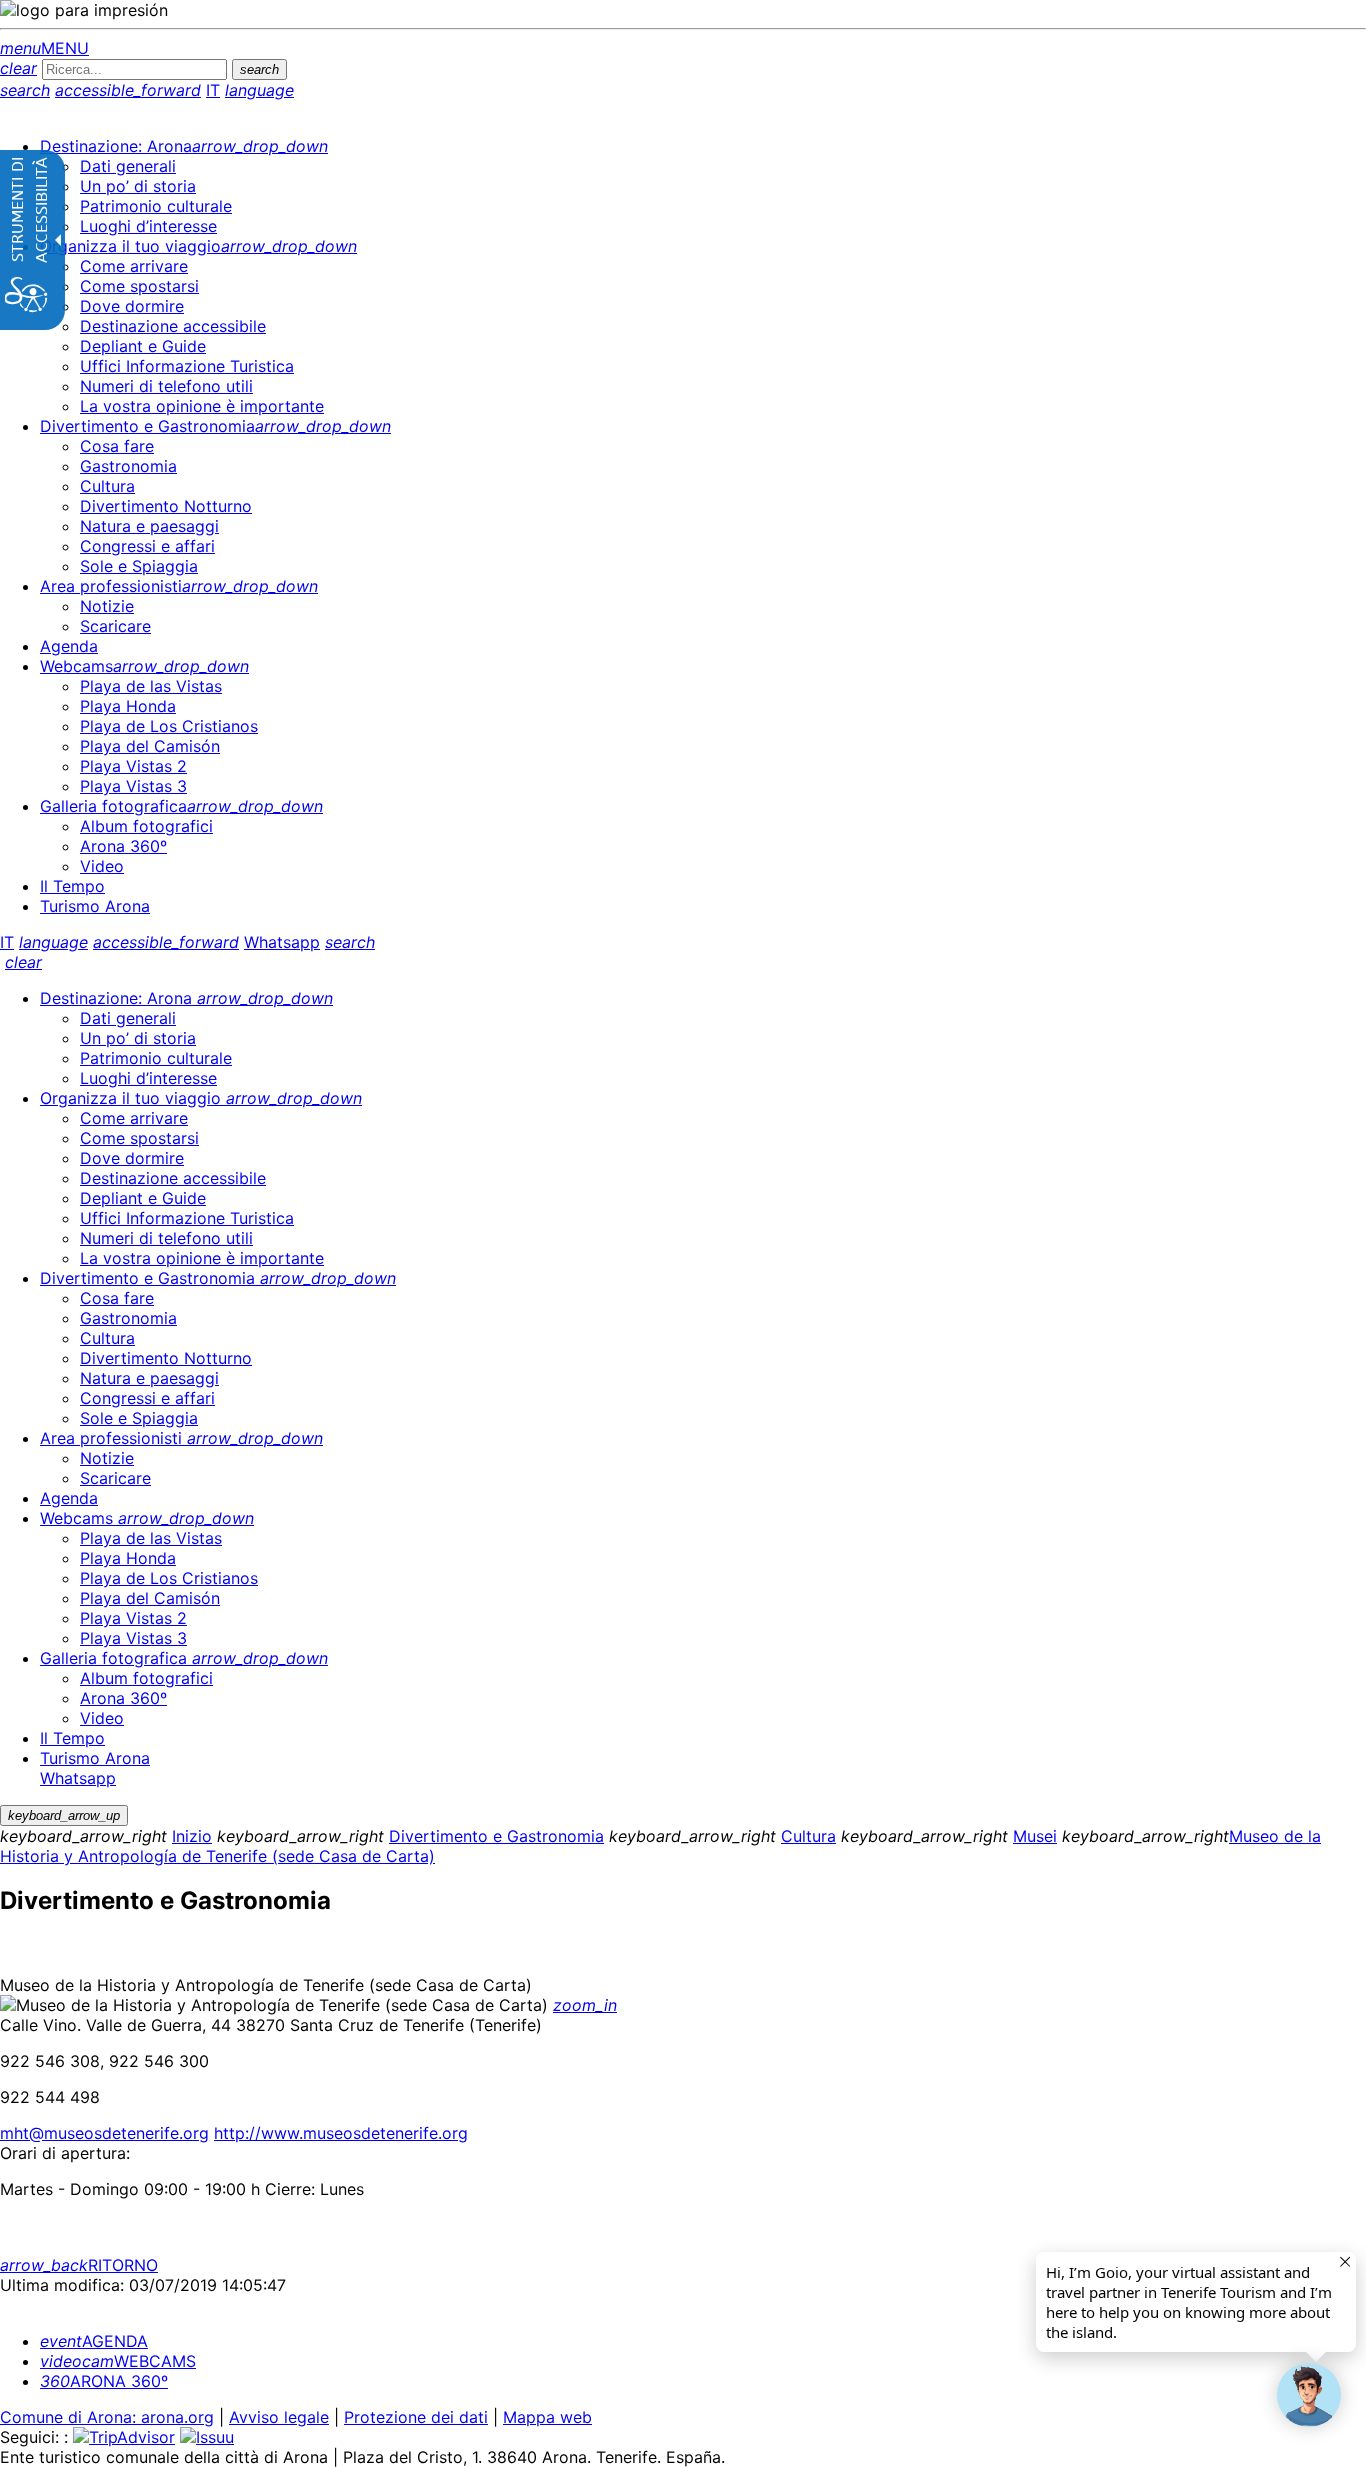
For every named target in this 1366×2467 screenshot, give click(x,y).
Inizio (192, 1836)
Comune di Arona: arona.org (107, 2417)
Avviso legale (279, 2417)
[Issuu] (207, 2437)
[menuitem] (184, 146)
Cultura (808, 1836)
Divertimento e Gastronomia (496, 1836)
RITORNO (79, 2265)
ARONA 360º (104, 2381)
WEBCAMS (118, 2361)
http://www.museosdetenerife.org (341, 2133)
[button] (1309, 2395)
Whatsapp (282, 942)
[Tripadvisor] (124, 2437)
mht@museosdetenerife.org (104, 2133)
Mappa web (547, 2417)
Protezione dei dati (416, 2417)
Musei (1035, 1836)
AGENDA (94, 2341)
